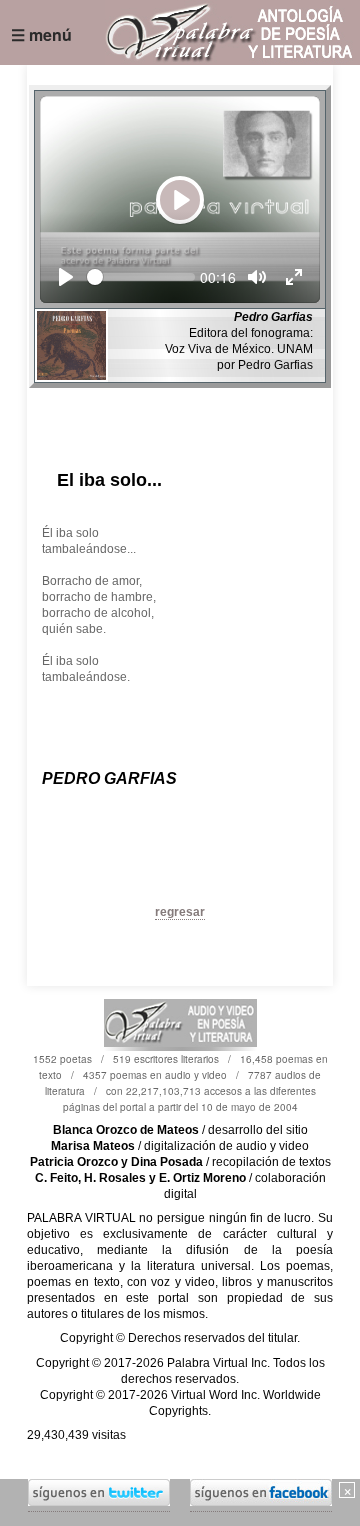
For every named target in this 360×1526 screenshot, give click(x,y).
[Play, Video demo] (66, 277)
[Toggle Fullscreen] (294, 277)
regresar (180, 912)
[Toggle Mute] (257, 277)
